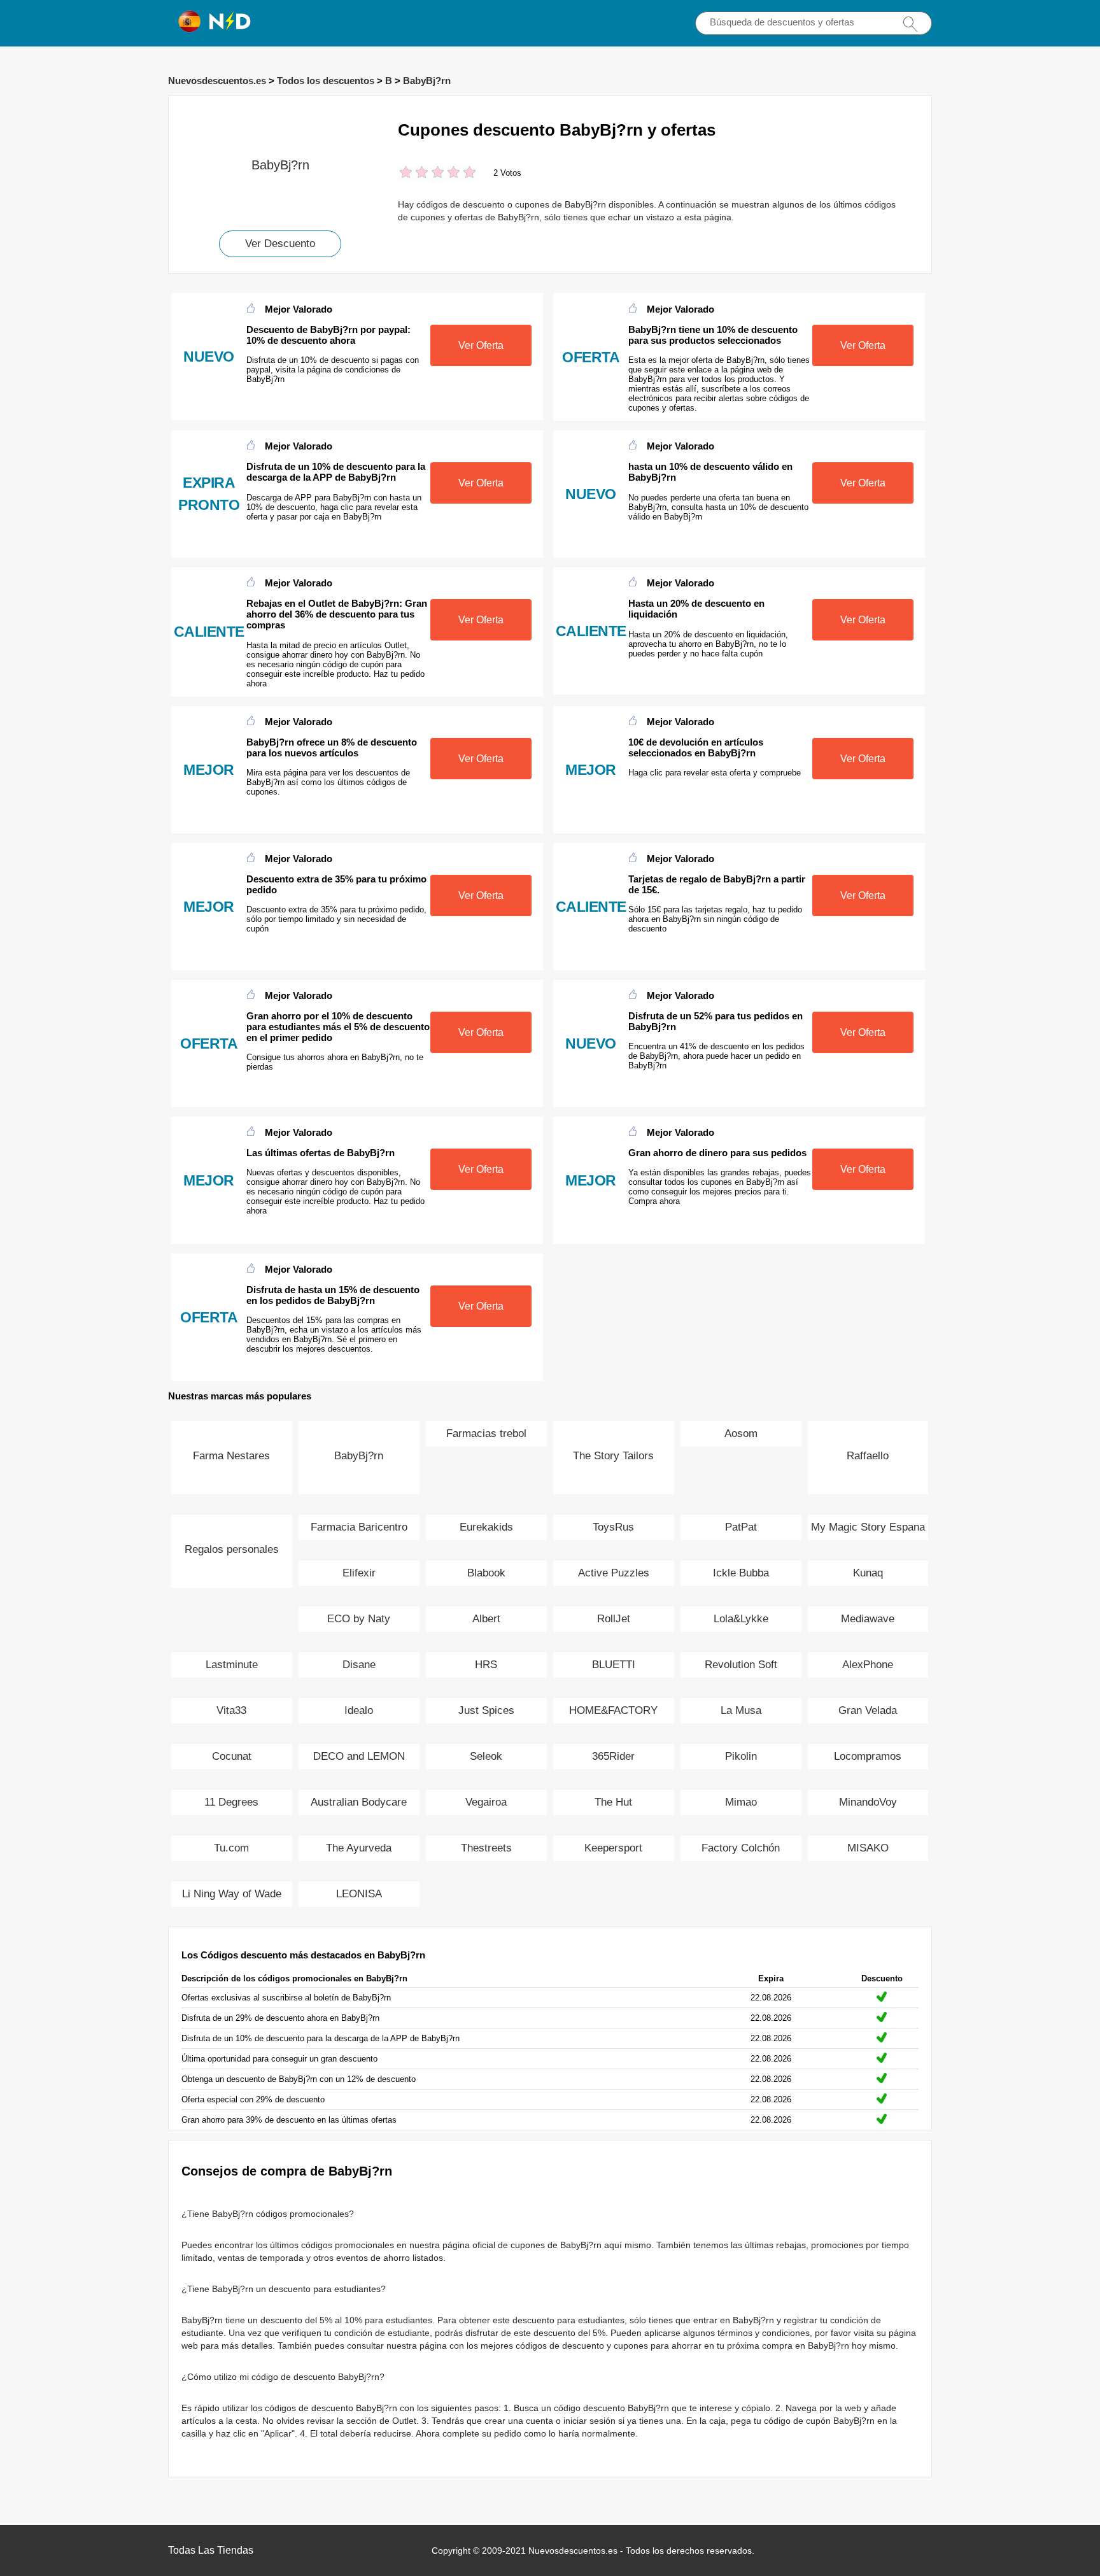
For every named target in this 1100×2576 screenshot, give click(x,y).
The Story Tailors (613, 1456)
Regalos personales (232, 1549)
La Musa (741, 1710)
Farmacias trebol (486, 1433)
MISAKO (868, 1848)
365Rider (613, 1756)
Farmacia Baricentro (359, 1527)
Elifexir (359, 1573)
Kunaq (868, 1573)
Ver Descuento (280, 244)
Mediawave (868, 1619)
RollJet (614, 1619)
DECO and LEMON (359, 1756)
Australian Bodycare (359, 1802)
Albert (486, 1619)
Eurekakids (486, 1527)
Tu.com (231, 1848)
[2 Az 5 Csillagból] (414, 173)
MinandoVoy (868, 1802)
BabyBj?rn (427, 81)
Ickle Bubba (741, 1573)
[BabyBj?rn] (280, 117)
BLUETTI (614, 1665)
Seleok (486, 1756)
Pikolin (741, 1756)
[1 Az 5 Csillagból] (406, 173)
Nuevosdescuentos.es (217, 81)
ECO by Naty (359, 1619)
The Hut (613, 1802)
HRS (486, 1665)
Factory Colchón (741, 1848)
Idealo (359, 1710)
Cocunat (232, 1756)
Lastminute (232, 1665)
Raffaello (868, 1456)
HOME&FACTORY (613, 1710)
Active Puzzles (614, 1573)
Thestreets (486, 1848)
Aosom (741, 1433)
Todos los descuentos (326, 81)
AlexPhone (868, 1665)
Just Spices (486, 1710)
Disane (359, 1665)
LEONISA (359, 1894)
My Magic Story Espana (868, 1527)
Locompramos (868, 1756)
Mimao (741, 1802)
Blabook (486, 1573)
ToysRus (613, 1527)
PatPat (741, 1527)
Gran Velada (868, 1710)
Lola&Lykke (741, 1619)
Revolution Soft (741, 1665)
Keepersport (613, 1848)
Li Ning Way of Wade (232, 1894)
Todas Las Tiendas (211, 2550)
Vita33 (231, 1710)
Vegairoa (486, 1802)
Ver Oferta (481, 345)
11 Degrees (231, 1802)
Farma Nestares (231, 1456)
